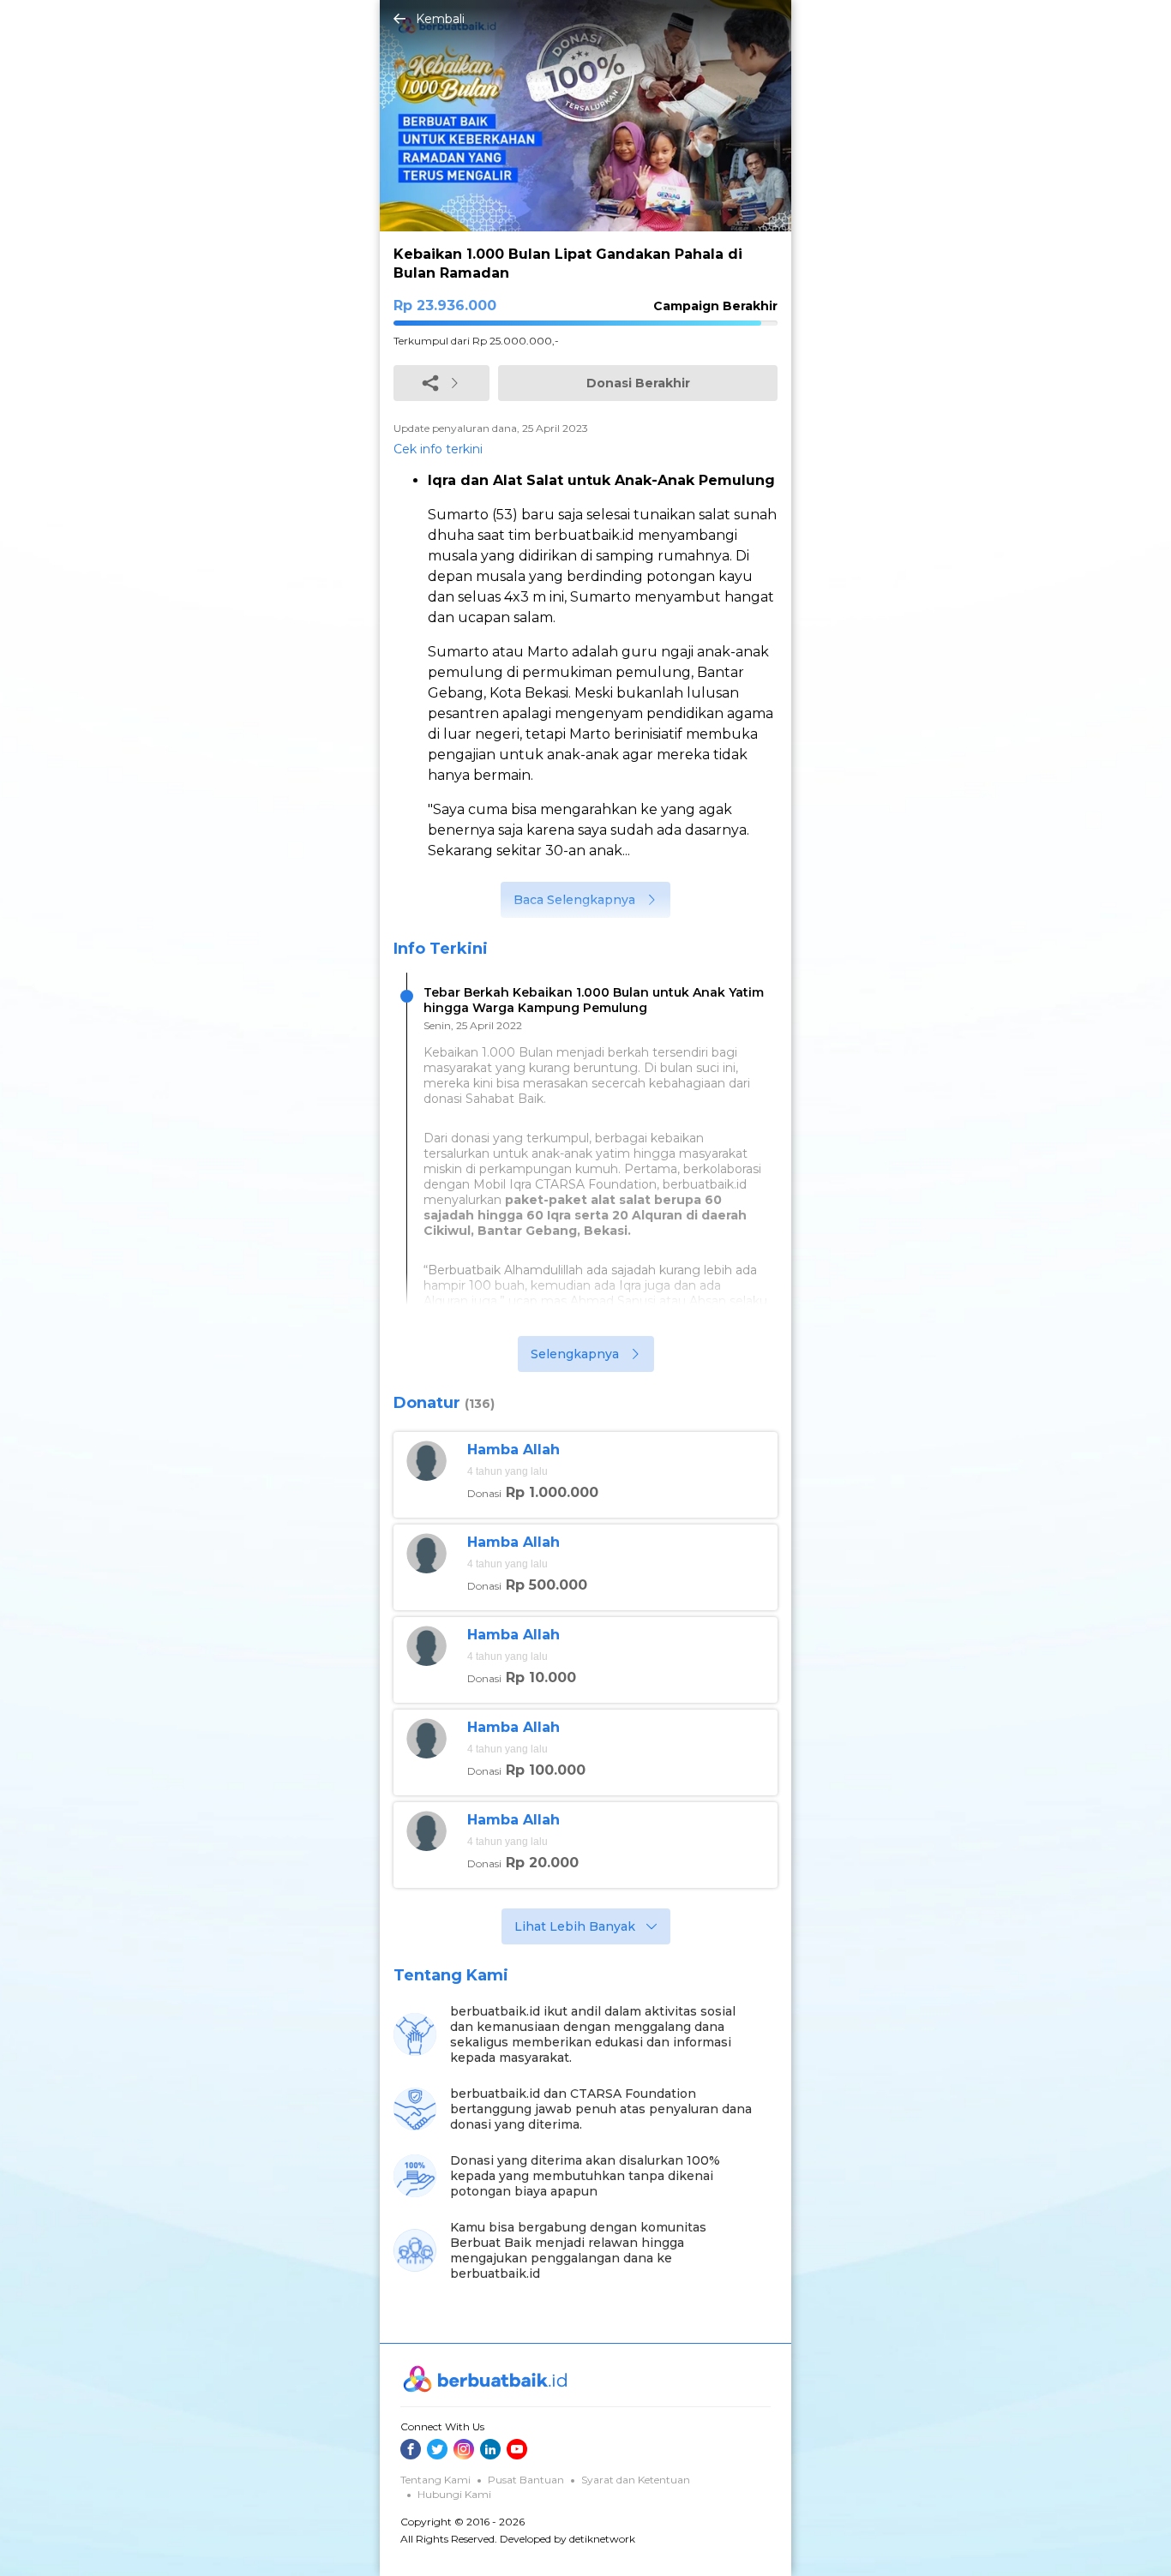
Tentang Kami (435, 2480)
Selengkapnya (575, 1354)
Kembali (440, 19)
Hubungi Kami (454, 2494)
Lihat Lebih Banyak (575, 1926)
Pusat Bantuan (526, 2480)
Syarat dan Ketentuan (636, 2480)
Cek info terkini (438, 449)
